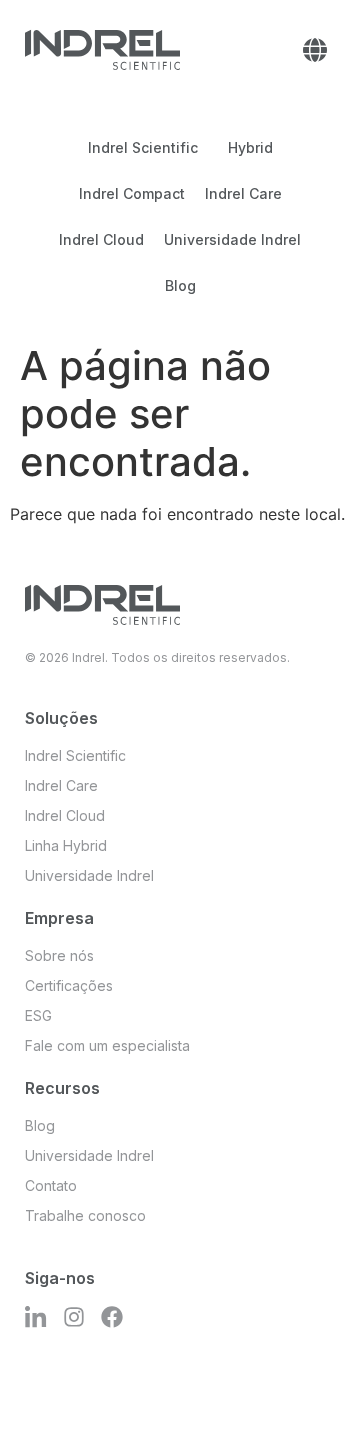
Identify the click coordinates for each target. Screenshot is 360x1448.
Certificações (69, 985)
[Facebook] (112, 1317)
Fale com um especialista (107, 1045)
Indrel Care (243, 193)
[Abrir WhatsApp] (310, 1397)
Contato (51, 1185)
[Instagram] (74, 1317)
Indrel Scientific (143, 147)
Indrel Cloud (101, 239)
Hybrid (250, 147)
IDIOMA (315, 50)
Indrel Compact (132, 193)
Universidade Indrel (232, 239)
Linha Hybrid (66, 845)
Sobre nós (59, 955)
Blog (180, 285)
